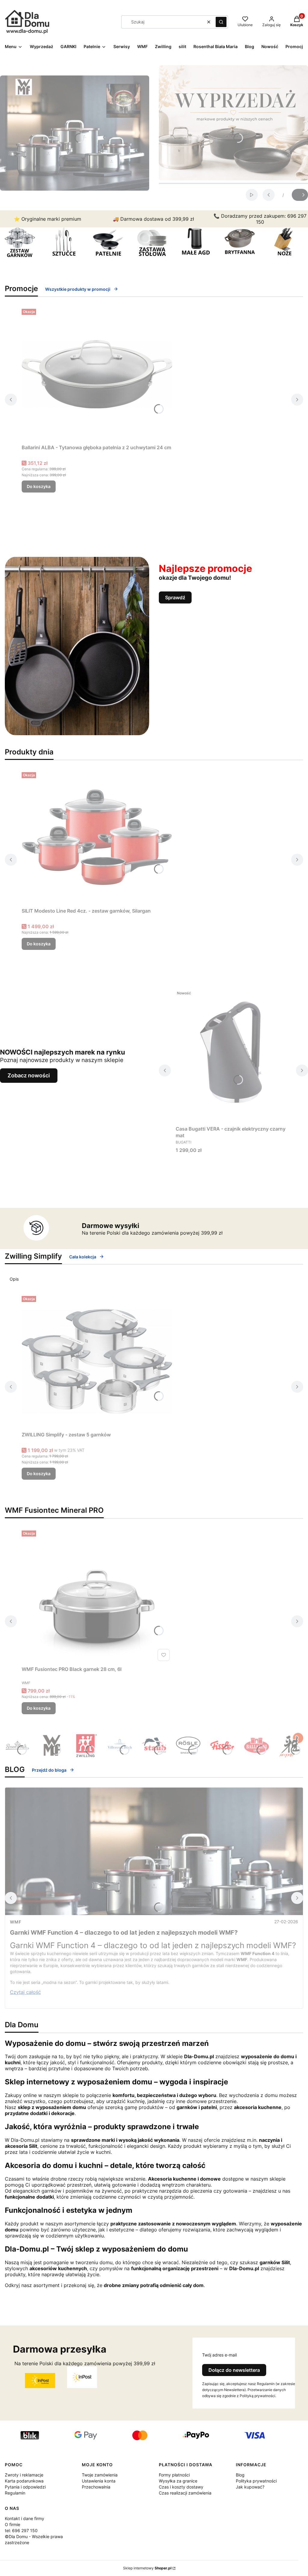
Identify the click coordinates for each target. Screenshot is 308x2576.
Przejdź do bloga (49, 1770)
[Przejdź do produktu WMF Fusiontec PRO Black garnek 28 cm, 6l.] (97, 1596)
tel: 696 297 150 (21, 2530)
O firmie (12, 2524)
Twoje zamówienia (100, 2475)
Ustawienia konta (99, 2481)
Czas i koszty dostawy (181, 2487)
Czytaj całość (25, 1992)
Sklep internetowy (147, 2568)
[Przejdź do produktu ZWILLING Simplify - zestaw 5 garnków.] (97, 1361)
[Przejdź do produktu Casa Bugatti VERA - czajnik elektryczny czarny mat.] (233, 1055)
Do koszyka (39, 486)
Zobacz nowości (29, 1075)
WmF (16, 1922)
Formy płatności (174, 2475)
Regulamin (15, 2493)
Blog (240, 2475)
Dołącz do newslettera (234, 2370)
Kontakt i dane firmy (25, 2518)
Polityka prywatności (256, 2481)
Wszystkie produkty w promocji (78, 289)
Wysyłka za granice (178, 2481)
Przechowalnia (96, 2487)
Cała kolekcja (83, 1257)
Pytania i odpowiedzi (25, 2487)
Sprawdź (175, 597)
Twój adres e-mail (219, 2355)
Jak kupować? (250, 2487)
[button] (221, 22)
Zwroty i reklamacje (24, 2475)
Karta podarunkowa (24, 2481)
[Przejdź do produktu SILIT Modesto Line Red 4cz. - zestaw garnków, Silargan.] (97, 837)
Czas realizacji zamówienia (185, 2493)
